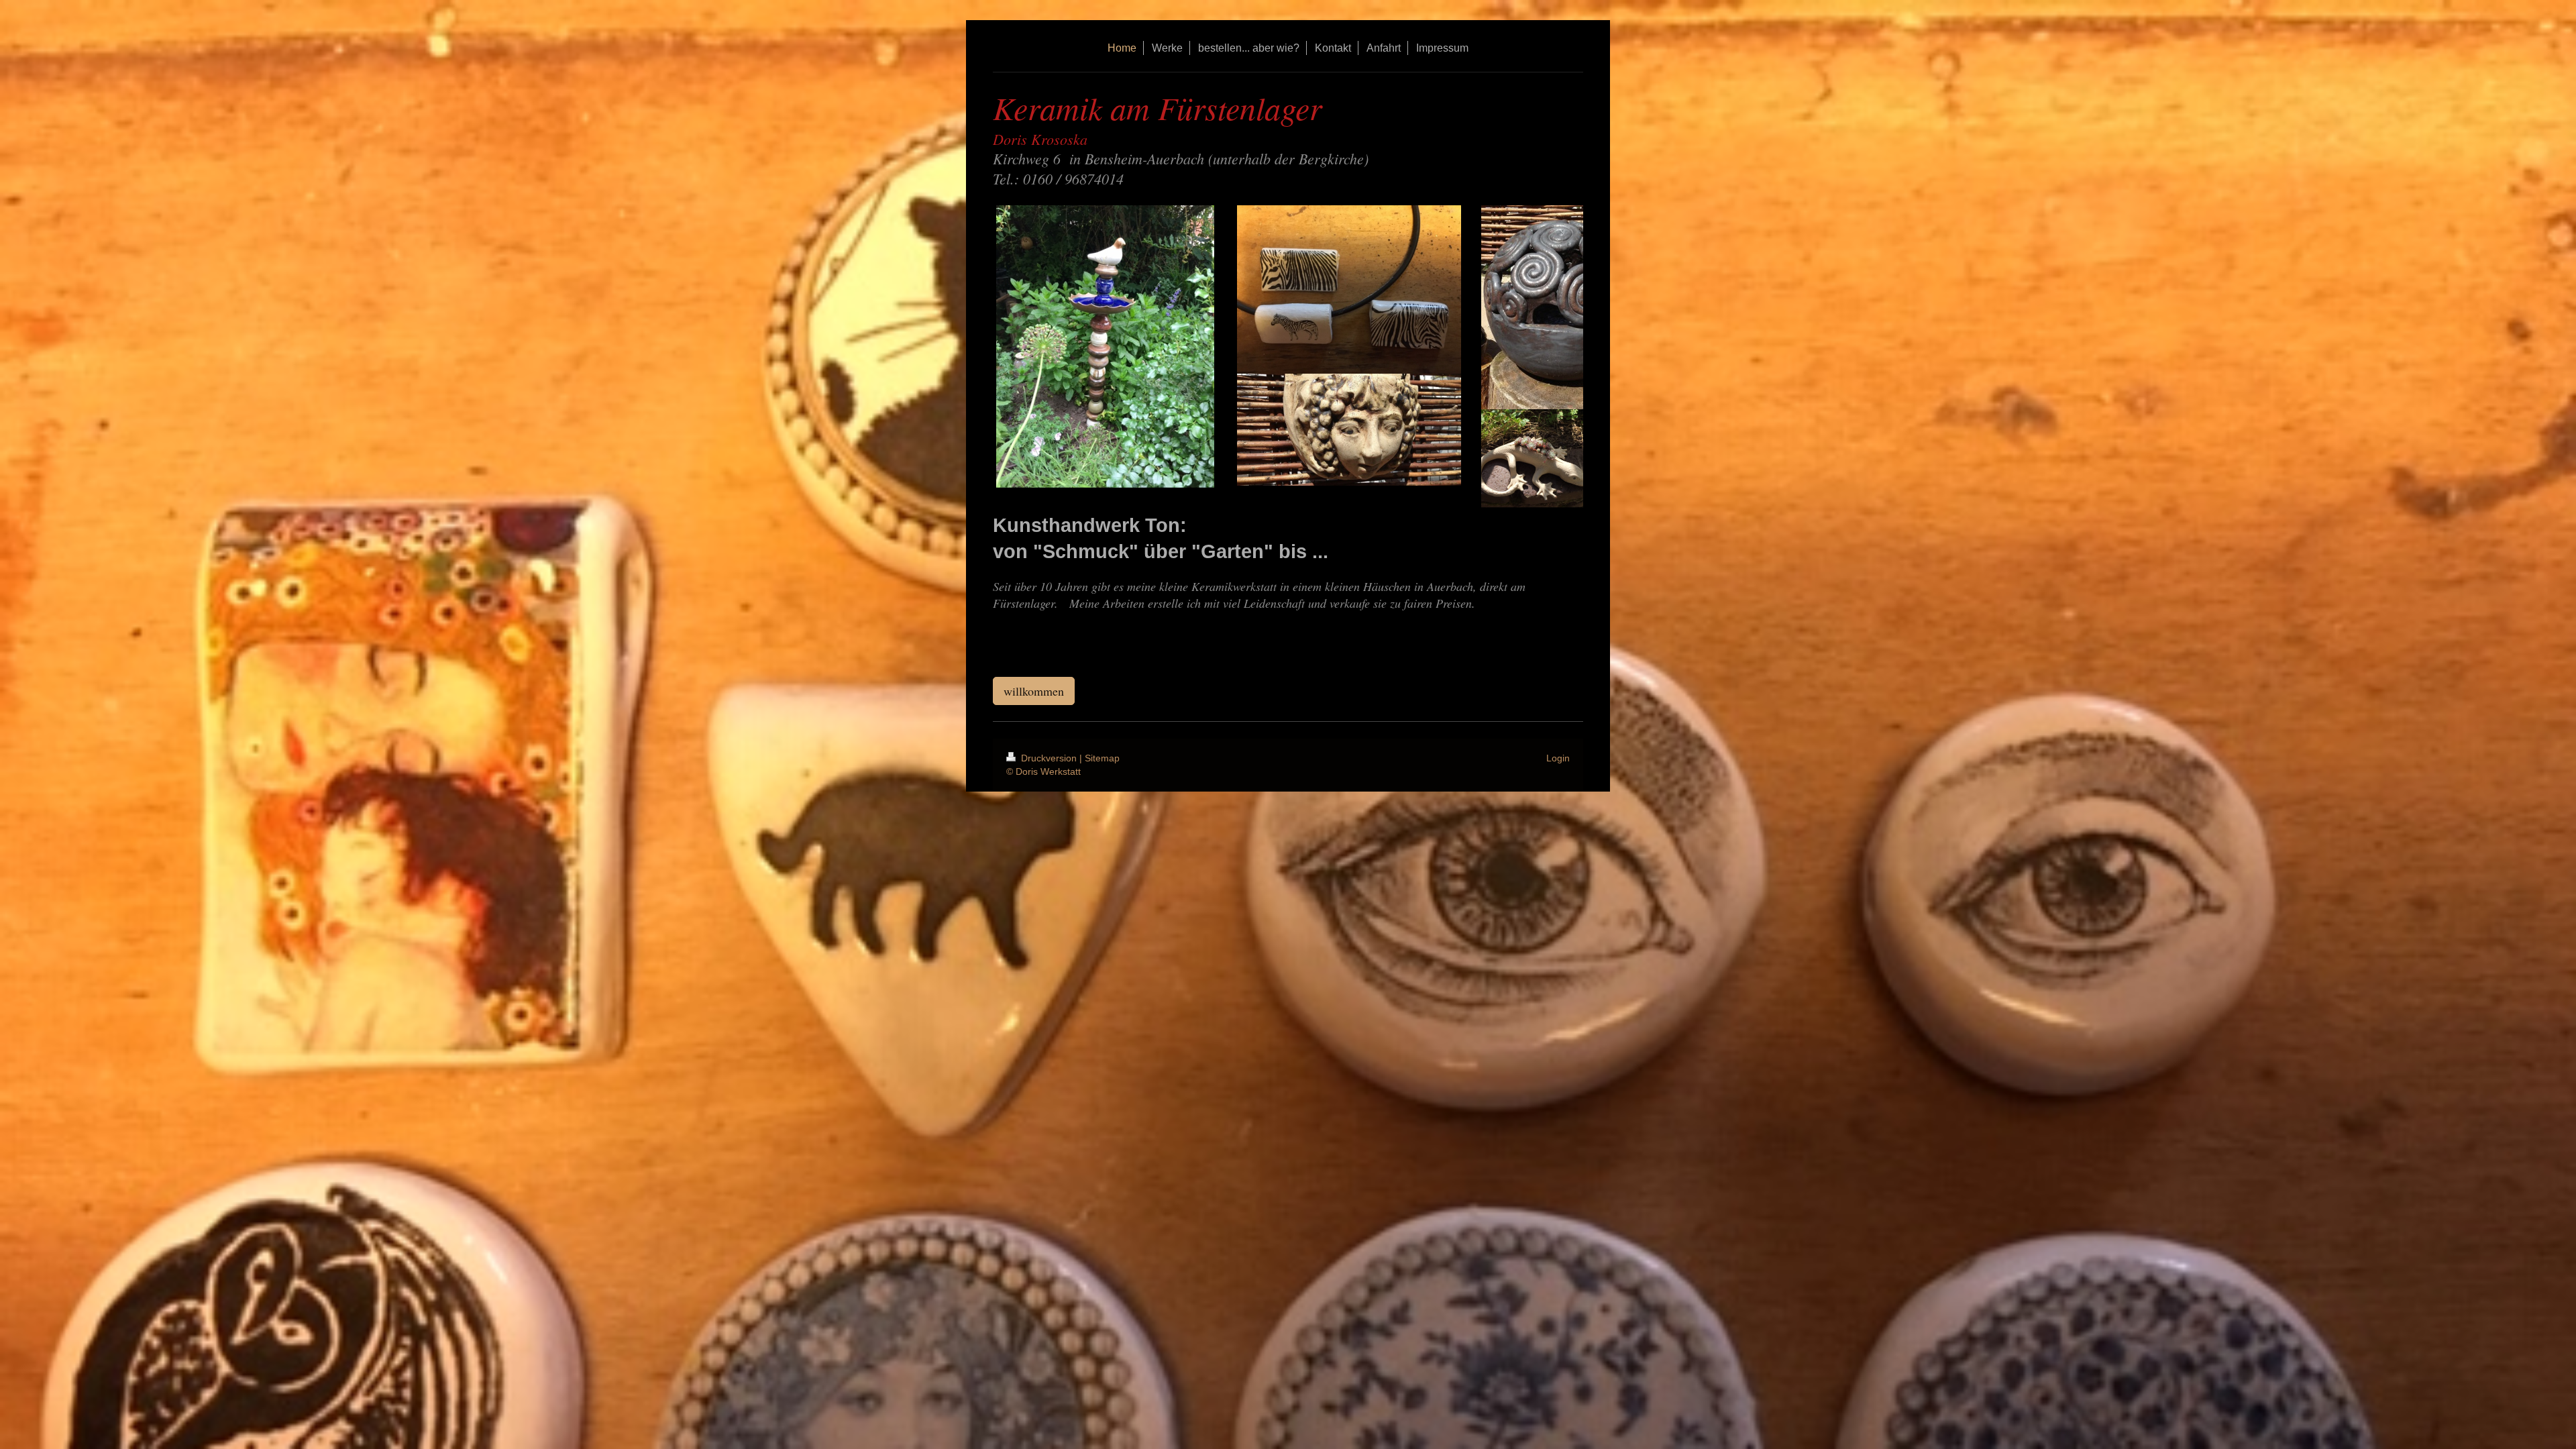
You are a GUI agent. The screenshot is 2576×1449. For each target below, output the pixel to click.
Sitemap (1102, 758)
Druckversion (1049, 758)
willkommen (1034, 691)
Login (1558, 758)
